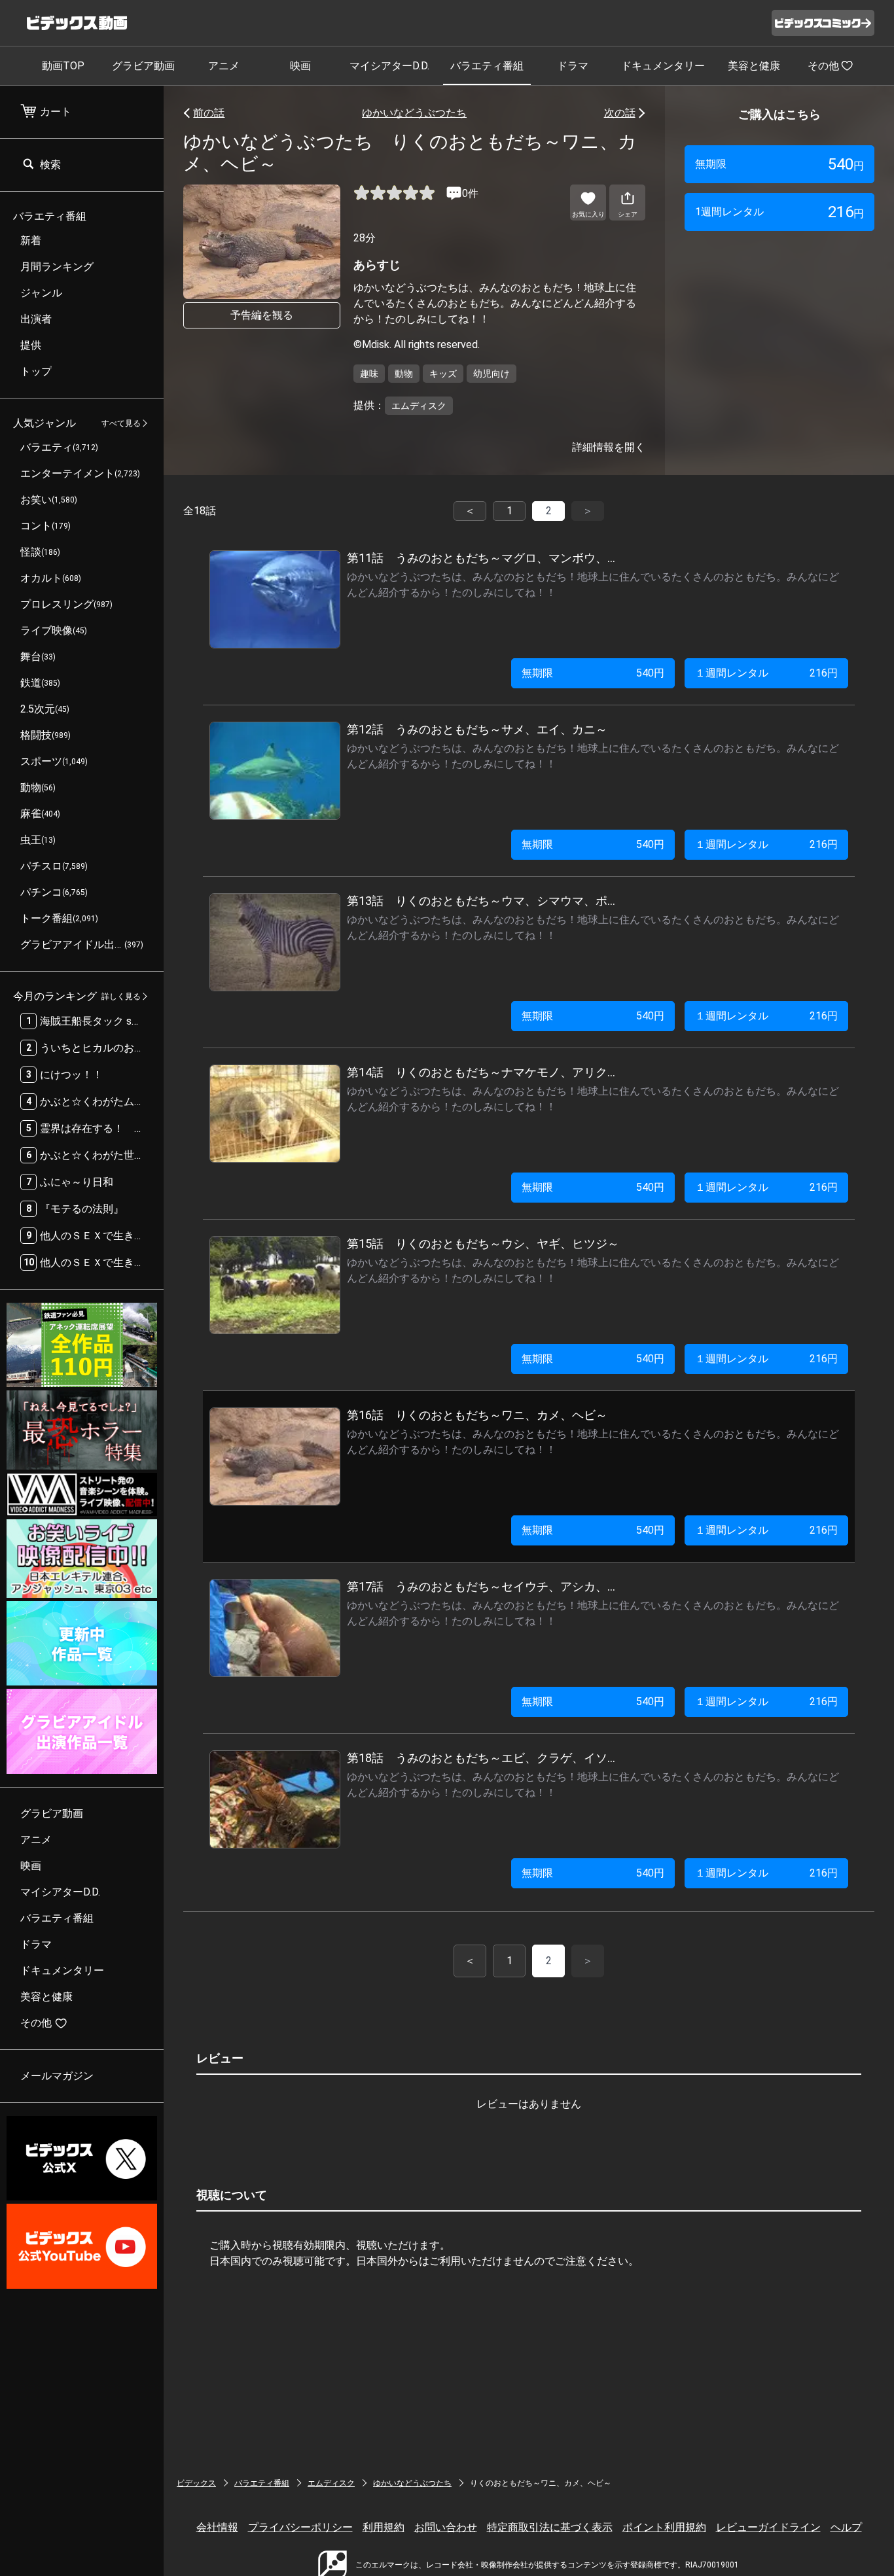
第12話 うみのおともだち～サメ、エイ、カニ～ (477, 729)
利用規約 (384, 2527)
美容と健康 (754, 66)
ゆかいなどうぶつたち (414, 113)
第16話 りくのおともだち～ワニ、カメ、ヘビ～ (477, 1415)
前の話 (209, 113)
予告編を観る (262, 315)
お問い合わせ (446, 2527)
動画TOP (63, 66)
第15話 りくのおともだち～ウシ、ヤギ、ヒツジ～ (483, 1244)
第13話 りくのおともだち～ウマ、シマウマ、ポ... (481, 901)
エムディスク (331, 2483)
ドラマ (573, 66)
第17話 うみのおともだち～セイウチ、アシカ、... (481, 1586)
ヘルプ (846, 2527)
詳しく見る (121, 997)
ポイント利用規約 (664, 2527)
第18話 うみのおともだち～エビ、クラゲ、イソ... (481, 1758)
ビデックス (196, 2483)
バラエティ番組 (487, 66)
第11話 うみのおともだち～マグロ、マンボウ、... (481, 558)
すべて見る (121, 423)
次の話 (620, 113)
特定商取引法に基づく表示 (550, 2527)
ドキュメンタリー (663, 66)
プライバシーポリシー (300, 2527)
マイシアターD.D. (389, 66)
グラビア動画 (143, 66)
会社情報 (217, 2527)
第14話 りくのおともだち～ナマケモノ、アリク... (481, 1072)
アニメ (224, 66)
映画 (300, 66)
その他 (823, 66)
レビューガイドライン (768, 2527)
